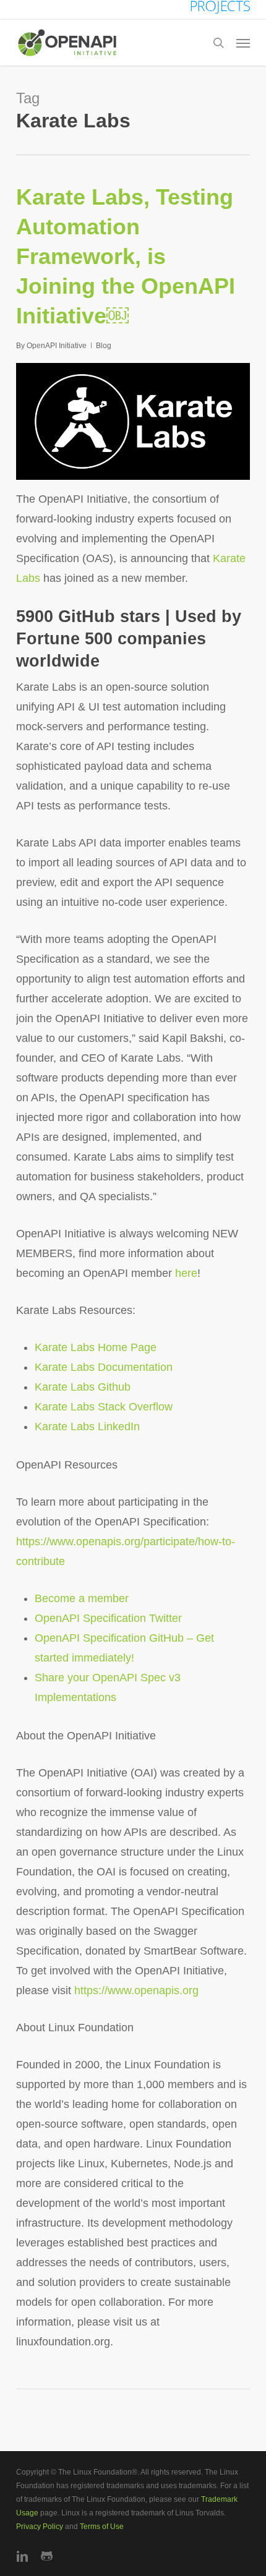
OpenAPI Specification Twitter (108, 1618)
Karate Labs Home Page (96, 1347)
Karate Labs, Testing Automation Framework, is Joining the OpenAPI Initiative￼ (126, 256)
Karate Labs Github (83, 1387)
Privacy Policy (40, 2527)
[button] (243, 43)
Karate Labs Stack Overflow (105, 1407)
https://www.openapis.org (136, 1990)
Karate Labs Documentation (104, 1367)
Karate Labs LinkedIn (87, 1427)
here (186, 1273)
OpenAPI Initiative (57, 346)
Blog (104, 346)
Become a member (82, 1598)
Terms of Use (102, 2527)
